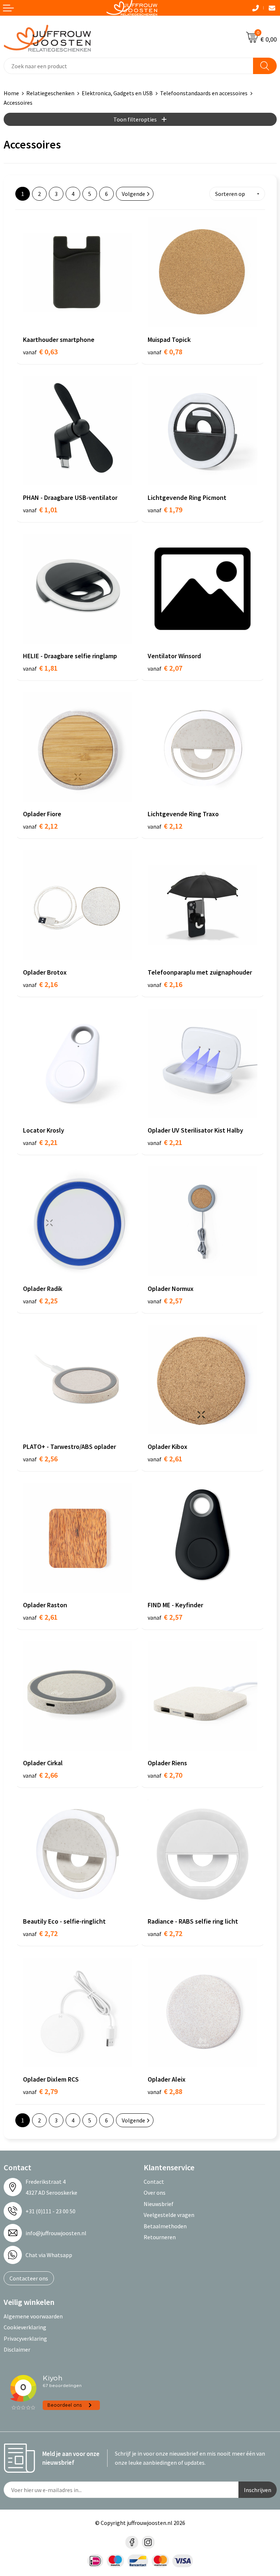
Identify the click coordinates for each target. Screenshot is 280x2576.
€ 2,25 (40, 1301)
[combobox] (129, 66)
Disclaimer (17, 2349)
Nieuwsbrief (159, 2204)
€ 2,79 (40, 2091)
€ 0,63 (40, 352)
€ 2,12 (40, 826)
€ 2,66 (40, 1775)
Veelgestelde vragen (169, 2215)
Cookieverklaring (25, 2327)
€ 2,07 (165, 668)
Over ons (155, 2193)
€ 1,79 (165, 510)
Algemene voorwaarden (33, 2316)
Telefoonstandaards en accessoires (204, 93)
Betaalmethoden (165, 2226)
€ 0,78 (165, 352)
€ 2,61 (165, 1459)
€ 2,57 (165, 1301)
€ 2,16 (40, 984)
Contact (154, 2182)
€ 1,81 (40, 668)
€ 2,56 (40, 1459)
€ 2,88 (165, 2091)
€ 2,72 (40, 1933)
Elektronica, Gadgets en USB (117, 93)
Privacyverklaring (25, 2338)
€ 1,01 (40, 510)
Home (11, 93)
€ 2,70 (165, 1775)
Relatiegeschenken (50, 93)
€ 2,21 (40, 1142)
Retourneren (160, 2237)
